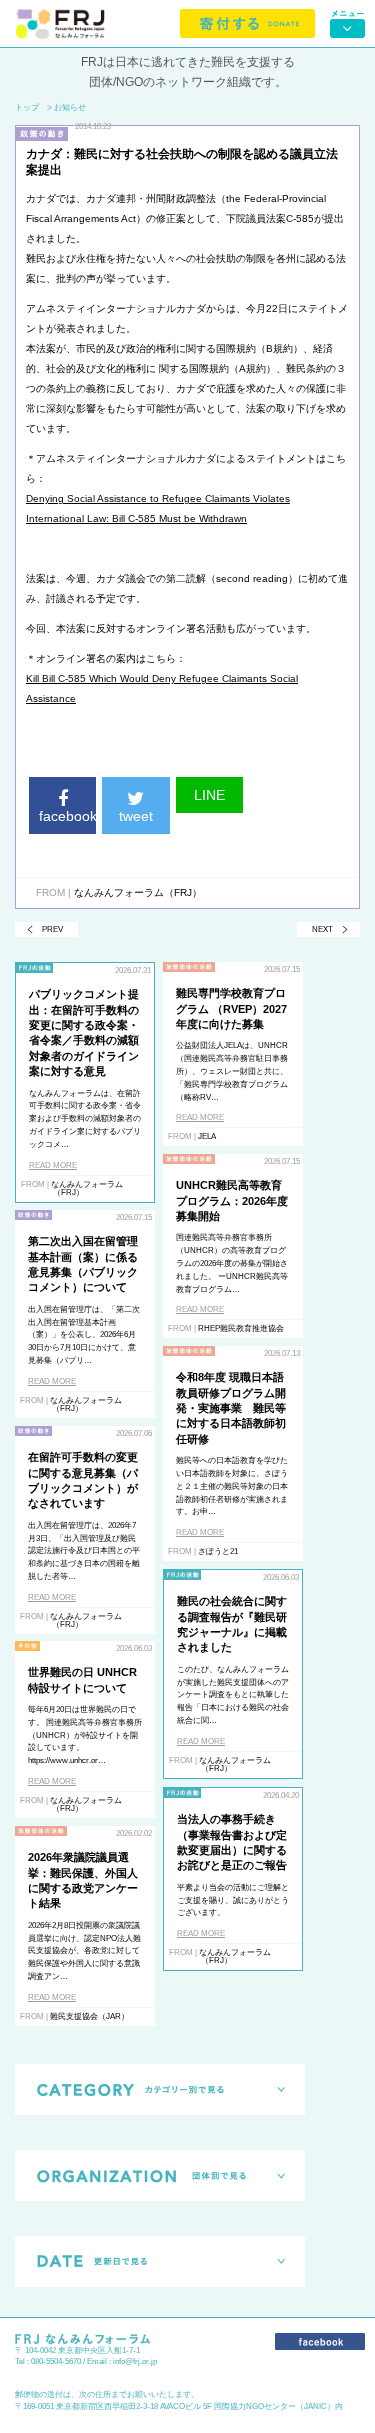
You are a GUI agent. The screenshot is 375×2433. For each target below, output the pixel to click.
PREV (52, 929)
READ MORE (53, 1165)
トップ (27, 107)
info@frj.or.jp (135, 2361)
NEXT (322, 929)
